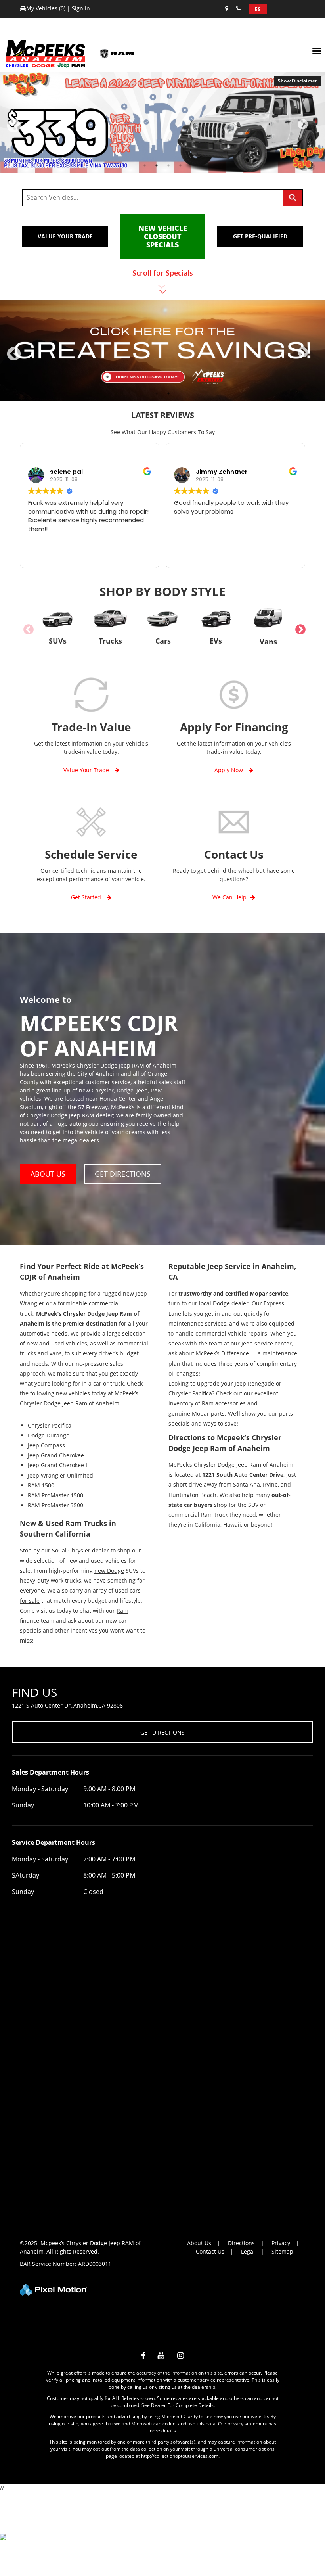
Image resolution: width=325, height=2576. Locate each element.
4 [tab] (181, 165)
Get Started (87, 897)
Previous (31, 131)
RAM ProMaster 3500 (55, 1505)
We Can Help (229, 897)
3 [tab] (169, 165)
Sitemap (282, 2251)
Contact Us (210, 2251)
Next (314, 128)
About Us (199, 2243)
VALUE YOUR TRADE (65, 236)
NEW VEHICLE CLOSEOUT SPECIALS (163, 236)
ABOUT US (48, 1174)
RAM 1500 (41, 1485)
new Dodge (109, 1571)
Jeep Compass (46, 1445)
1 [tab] (145, 165)
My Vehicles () (47, 8)
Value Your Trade (87, 770)
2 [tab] (157, 165)
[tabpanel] (162, 123)
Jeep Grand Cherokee (56, 1455)
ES (258, 9)
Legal (248, 2251)
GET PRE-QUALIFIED (260, 236)
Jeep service (257, 1343)
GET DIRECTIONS (123, 1174)
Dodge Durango (49, 1435)
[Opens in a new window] (143, 2357)
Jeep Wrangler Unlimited (60, 1475)
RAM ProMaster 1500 (55, 1495)
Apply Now (229, 770)
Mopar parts (208, 1414)
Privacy (281, 2243)
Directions (241, 2243)
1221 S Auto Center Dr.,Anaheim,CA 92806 (67, 1705)
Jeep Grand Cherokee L (58, 1465)
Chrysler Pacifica (50, 1425)
